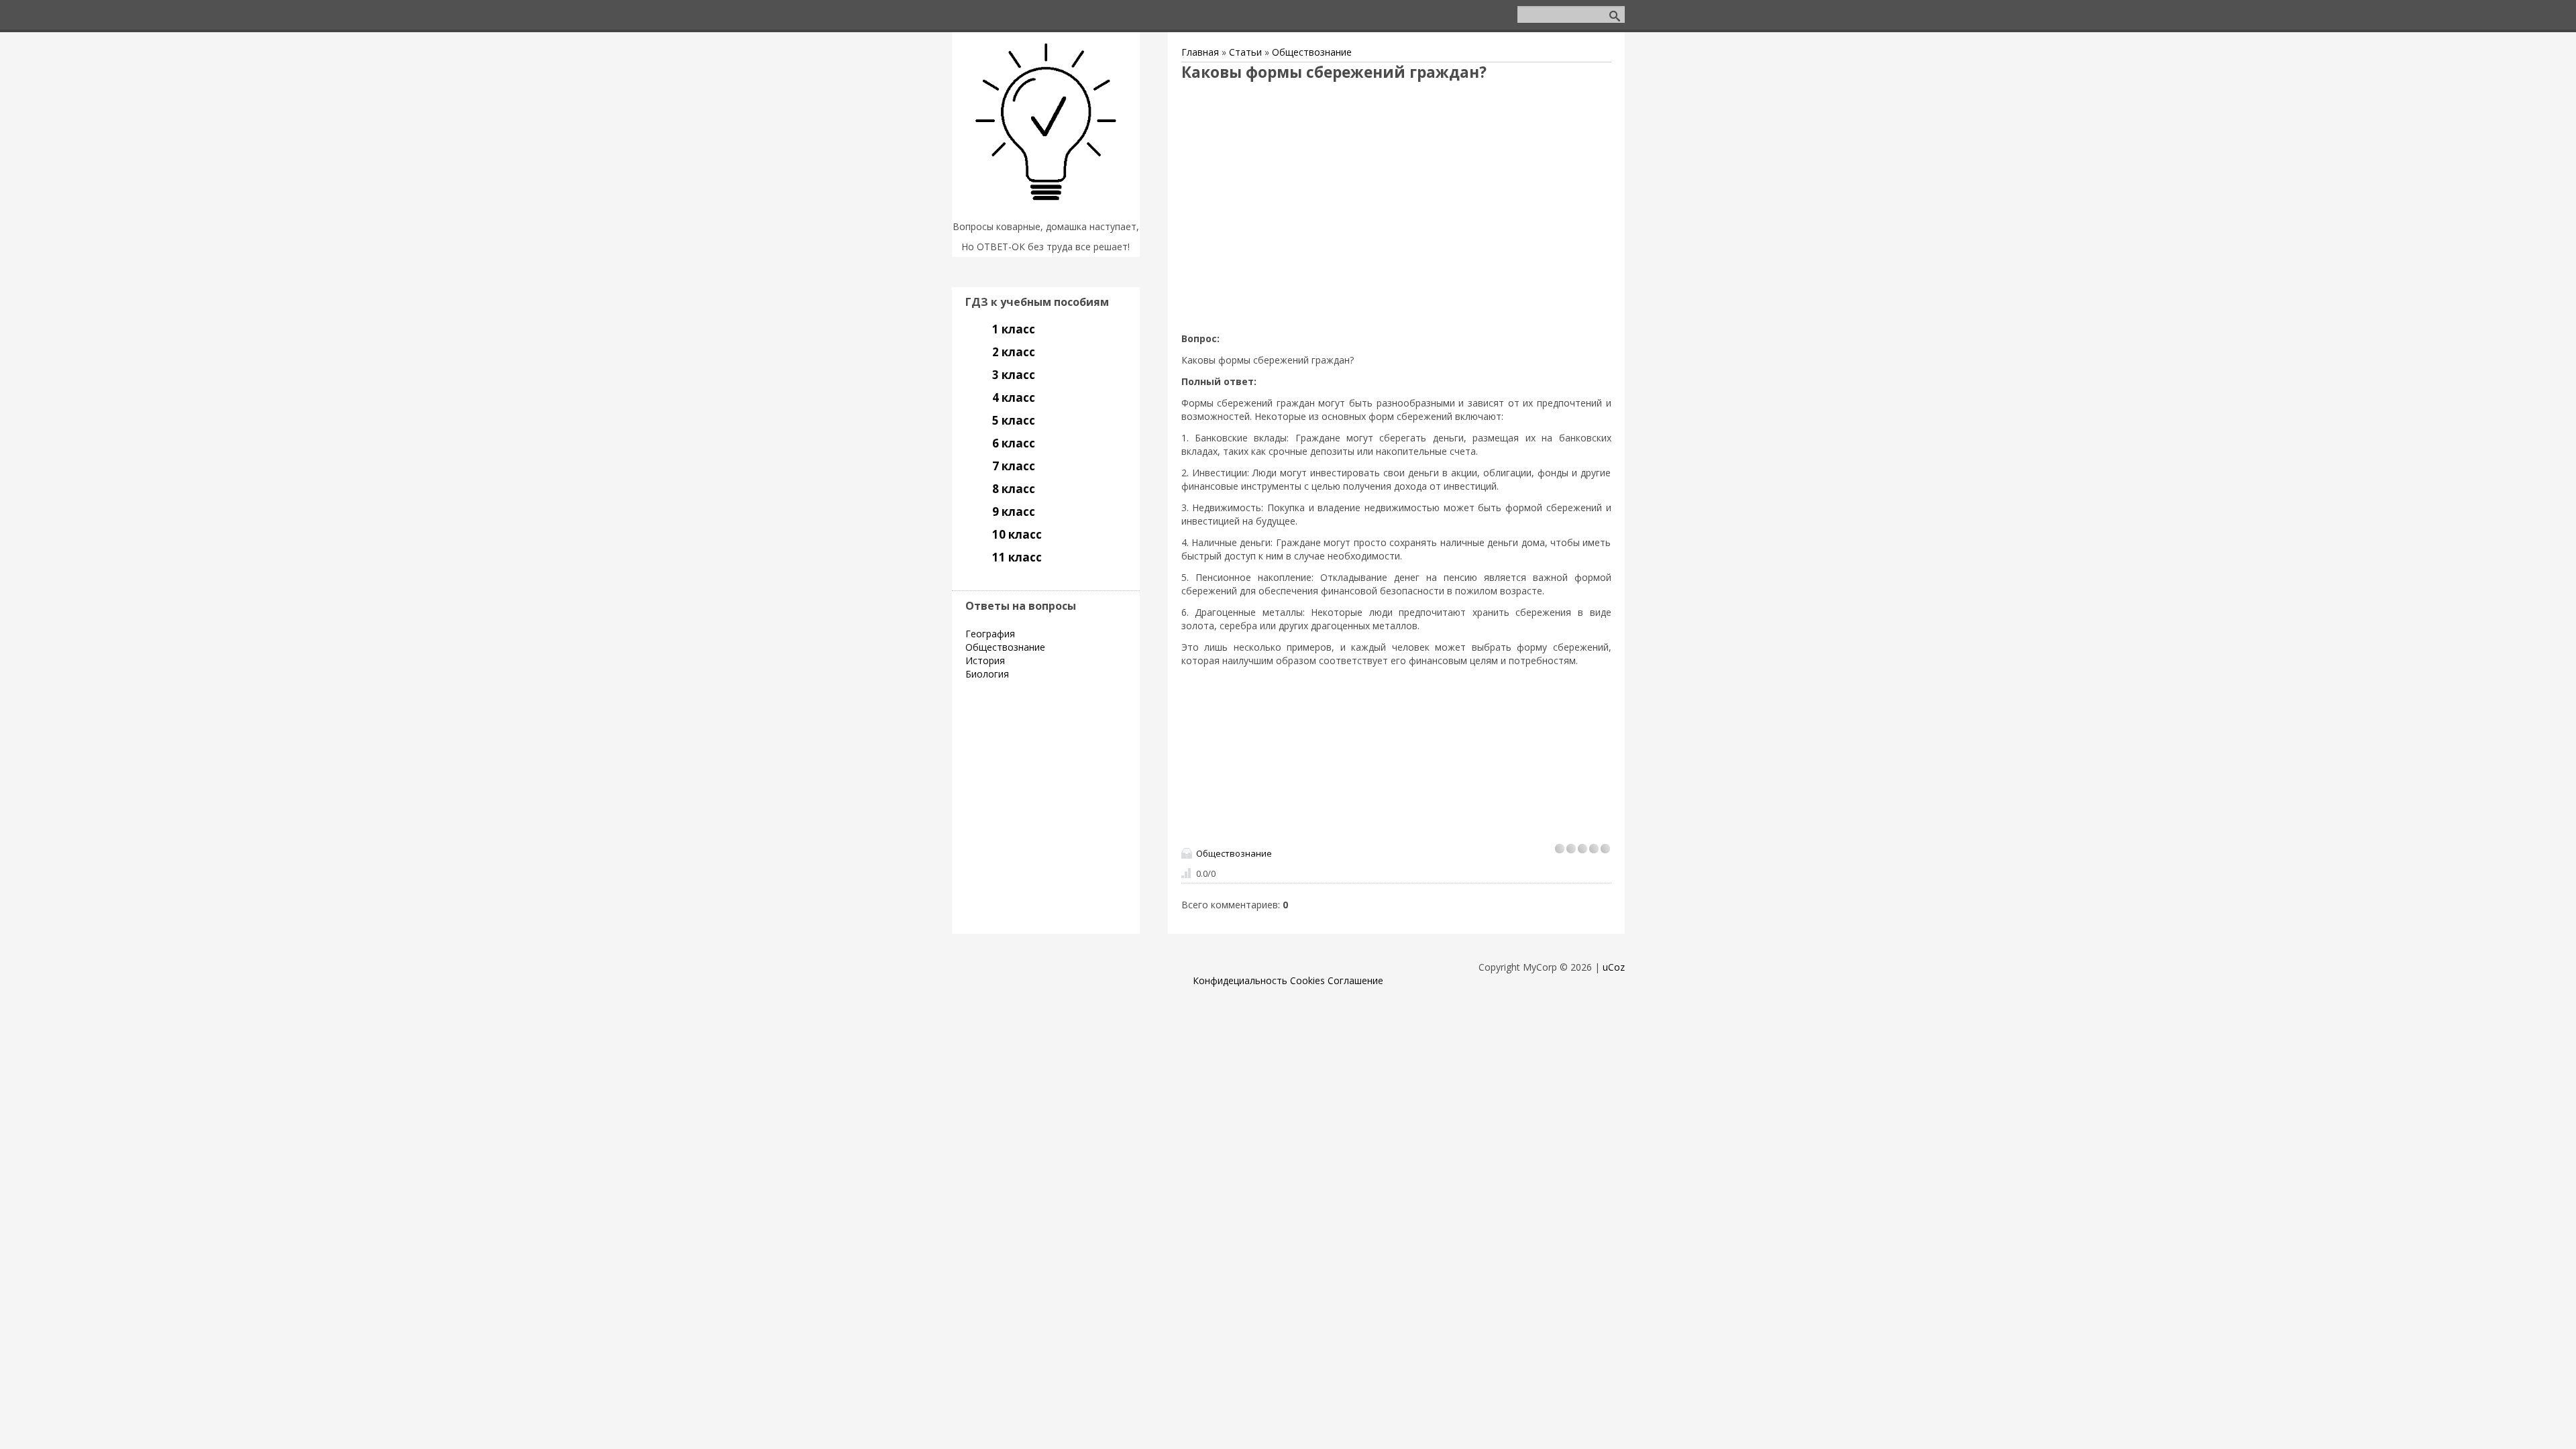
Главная (1200, 52)
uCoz (1614, 967)
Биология (987, 674)
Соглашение (1355, 980)
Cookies (1307, 980)
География (990, 634)
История (985, 660)
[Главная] (1046, 210)
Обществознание (1312, 52)
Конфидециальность (1240, 980)
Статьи (1245, 52)
